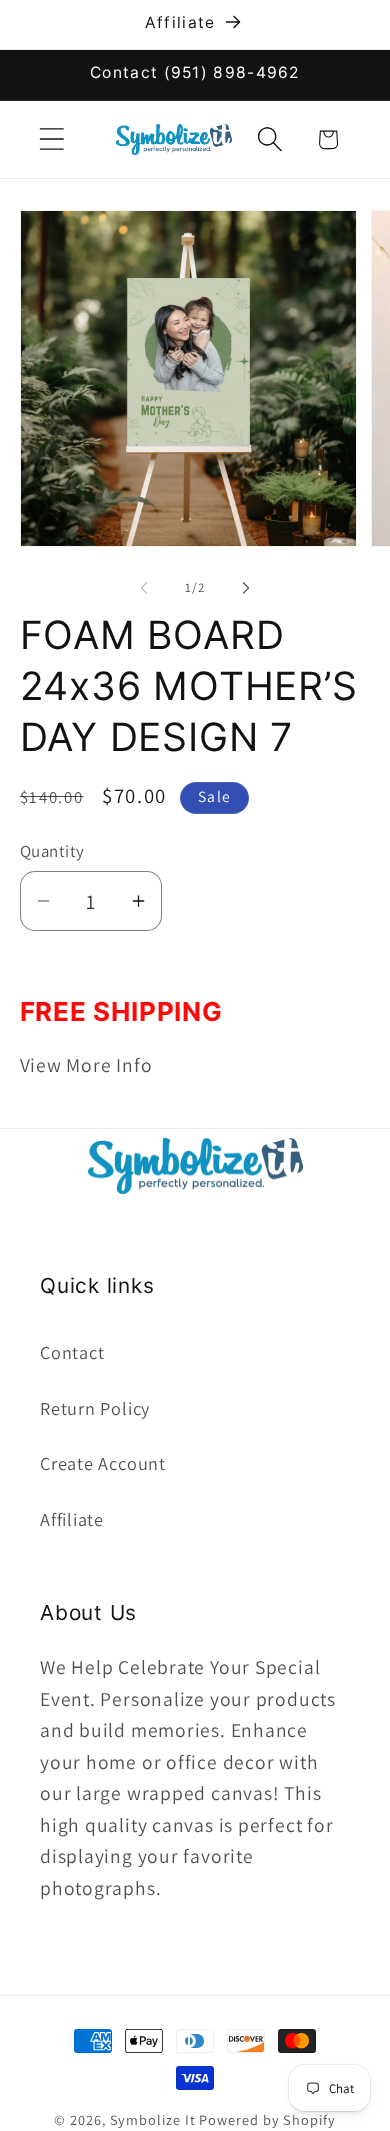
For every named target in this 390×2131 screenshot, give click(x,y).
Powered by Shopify (267, 2119)
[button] (51, 139)
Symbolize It (153, 2119)
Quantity (52, 851)
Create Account (103, 1463)
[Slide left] (144, 588)
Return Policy (95, 1408)
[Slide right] (246, 588)
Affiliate (72, 1519)
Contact (72, 1352)
